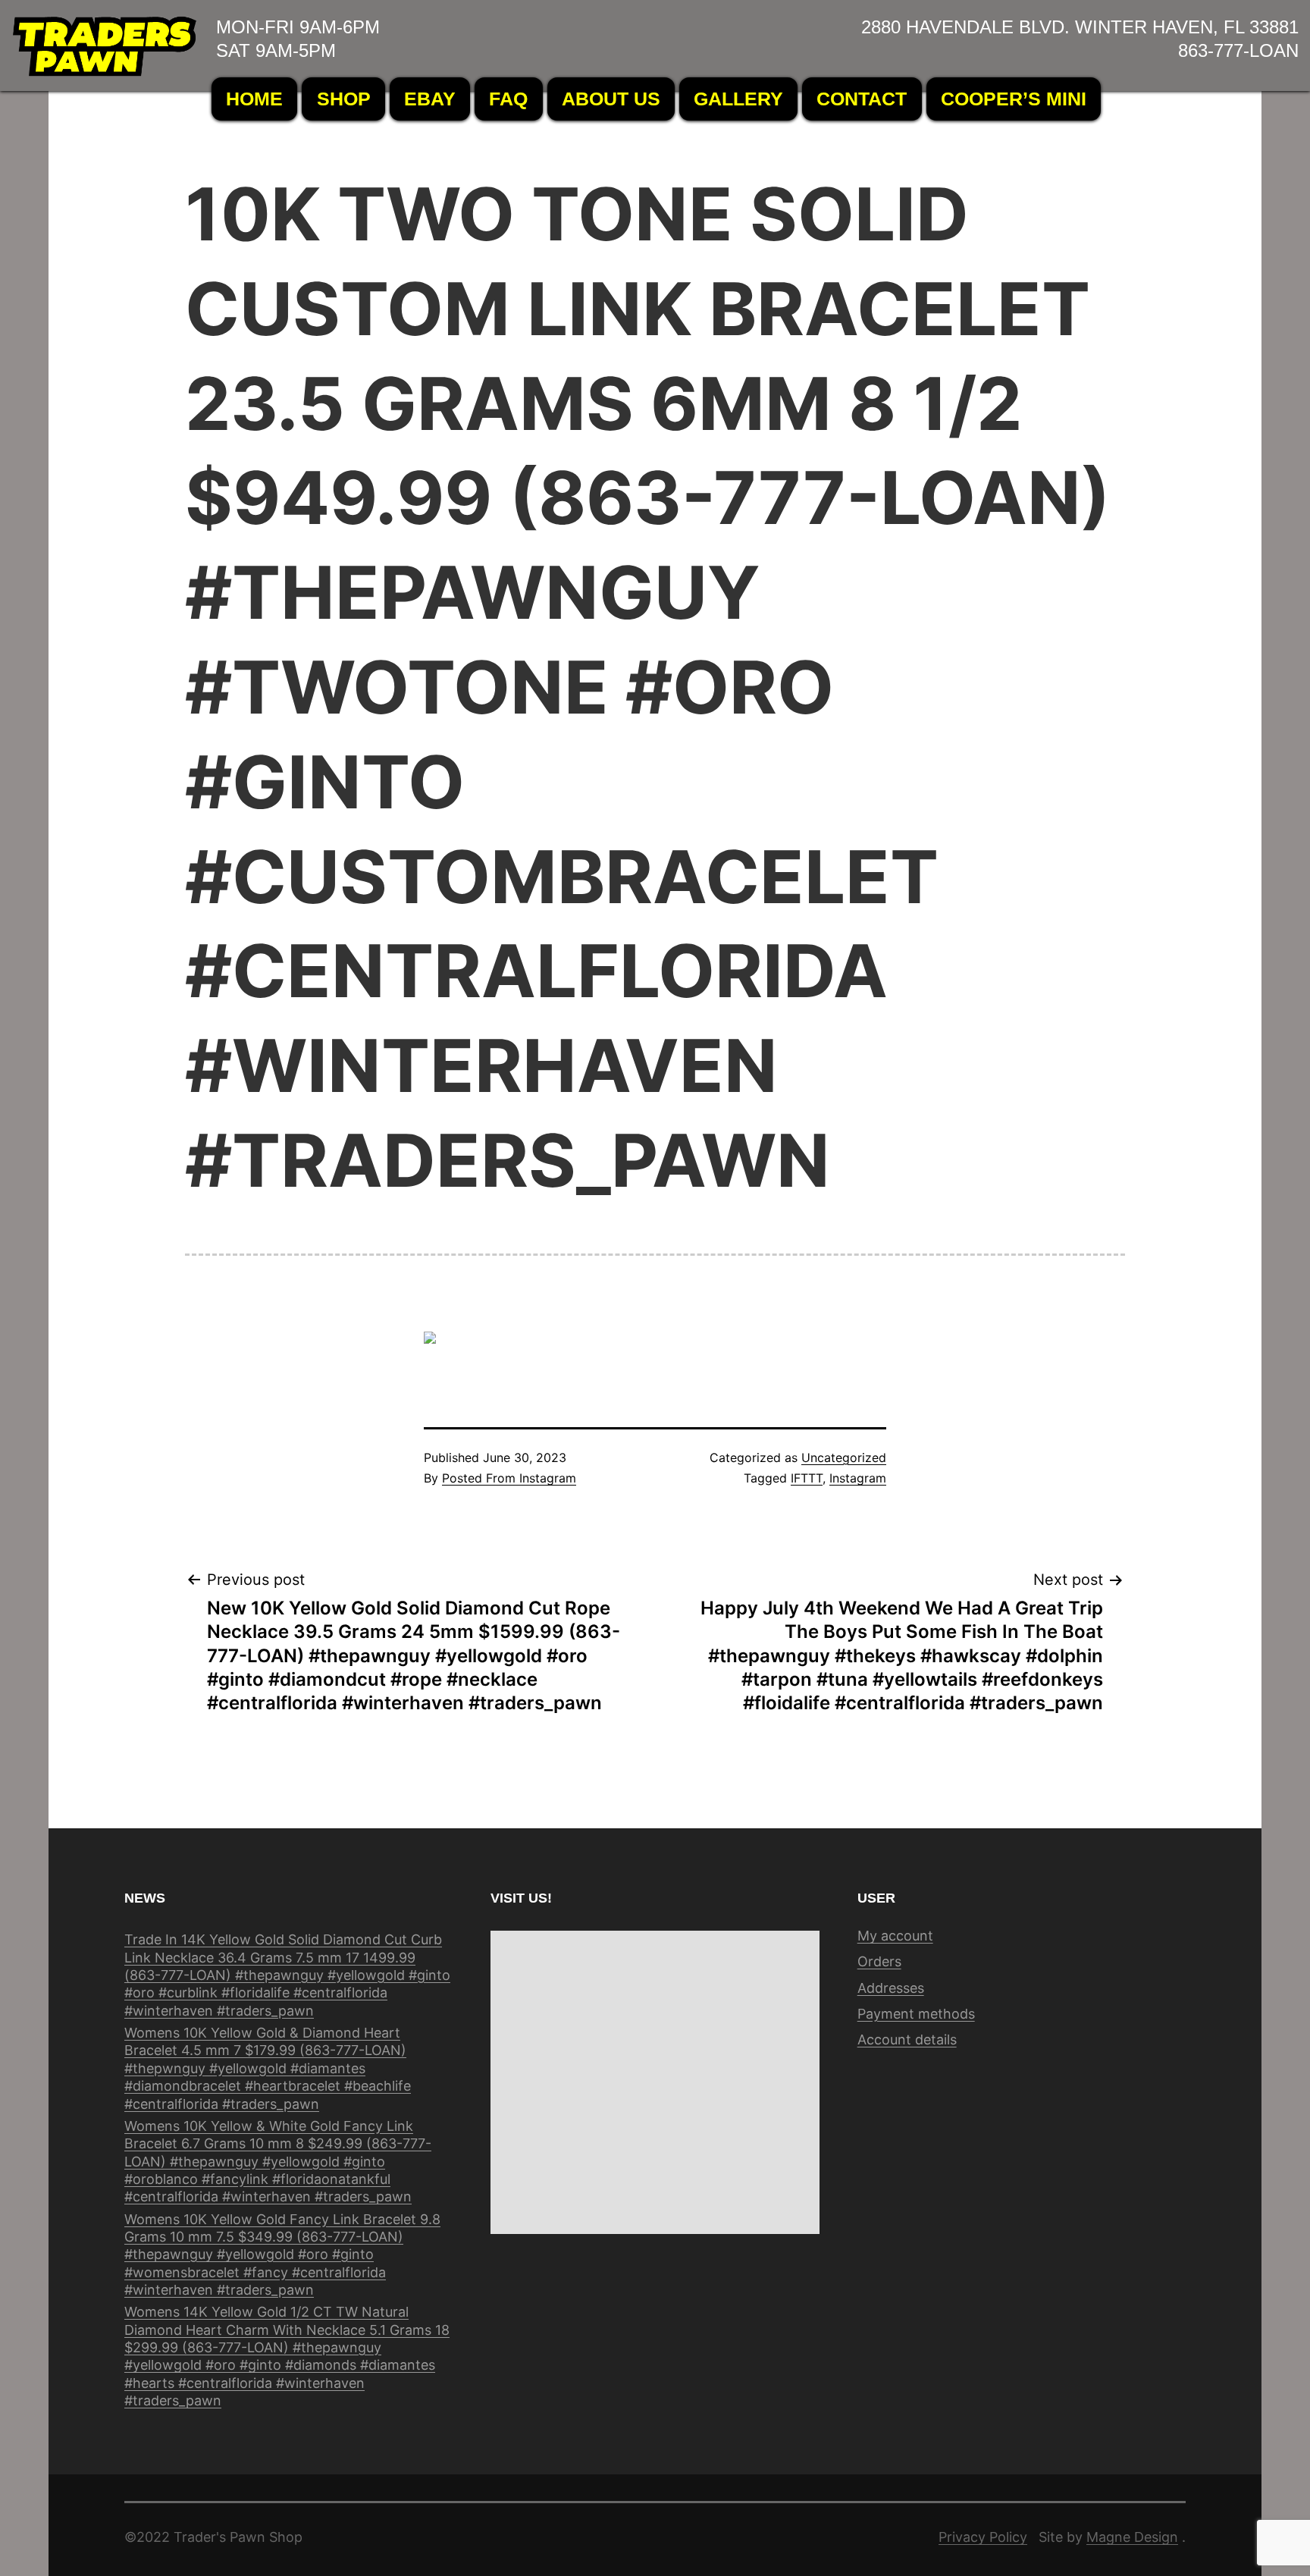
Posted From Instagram (509, 1478)
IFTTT (807, 1478)
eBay (430, 99)
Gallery (738, 99)
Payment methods (916, 2014)
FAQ (508, 99)
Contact (862, 99)
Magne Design (1132, 2537)
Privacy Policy (983, 2537)
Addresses (891, 1988)
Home (254, 99)
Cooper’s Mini (1014, 99)
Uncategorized (844, 1457)
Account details (907, 2039)
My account (895, 1936)
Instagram (858, 1478)
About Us (611, 99)
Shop (344, 99)
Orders (879, 1961)
